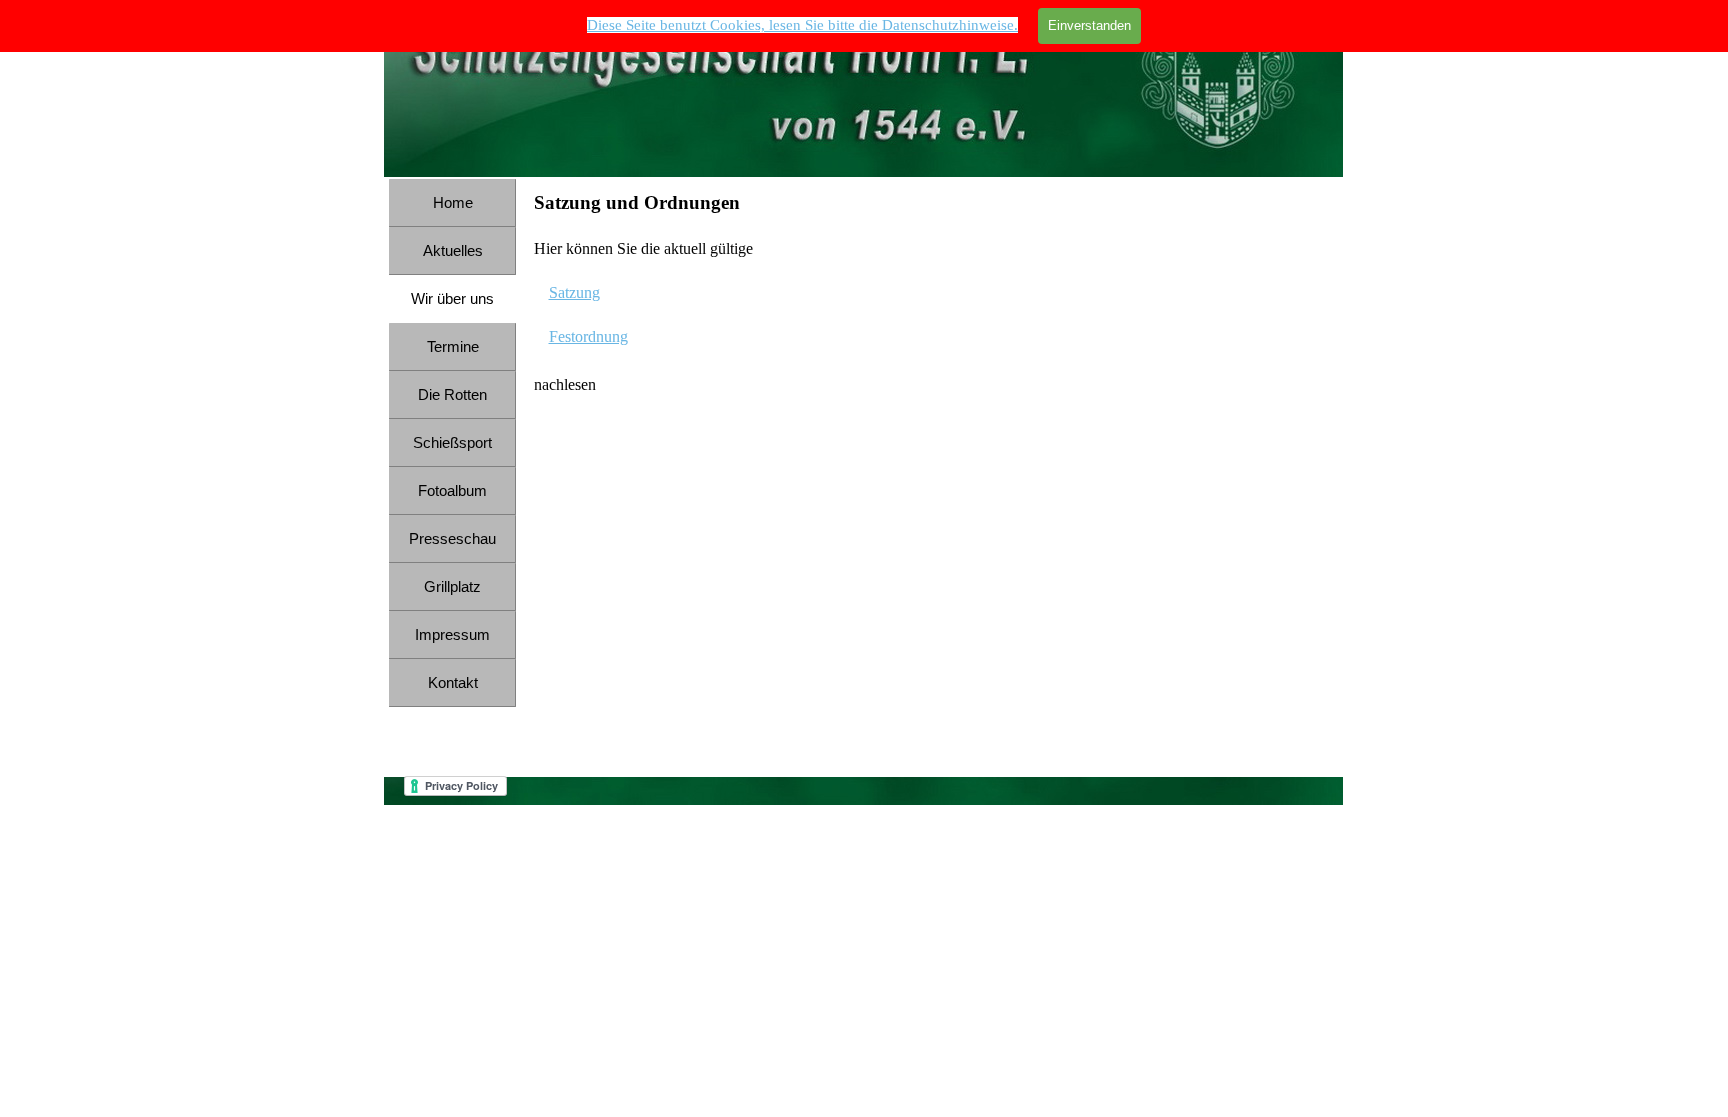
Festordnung (588, 336)
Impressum (452, 635)
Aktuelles (453, 251)
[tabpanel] (933, 293)
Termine (453, 347)
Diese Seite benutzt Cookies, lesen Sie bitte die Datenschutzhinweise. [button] (802, 25)
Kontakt (453, 683)
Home (453, 203)
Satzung (574, 292)
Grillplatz (452, 587)
